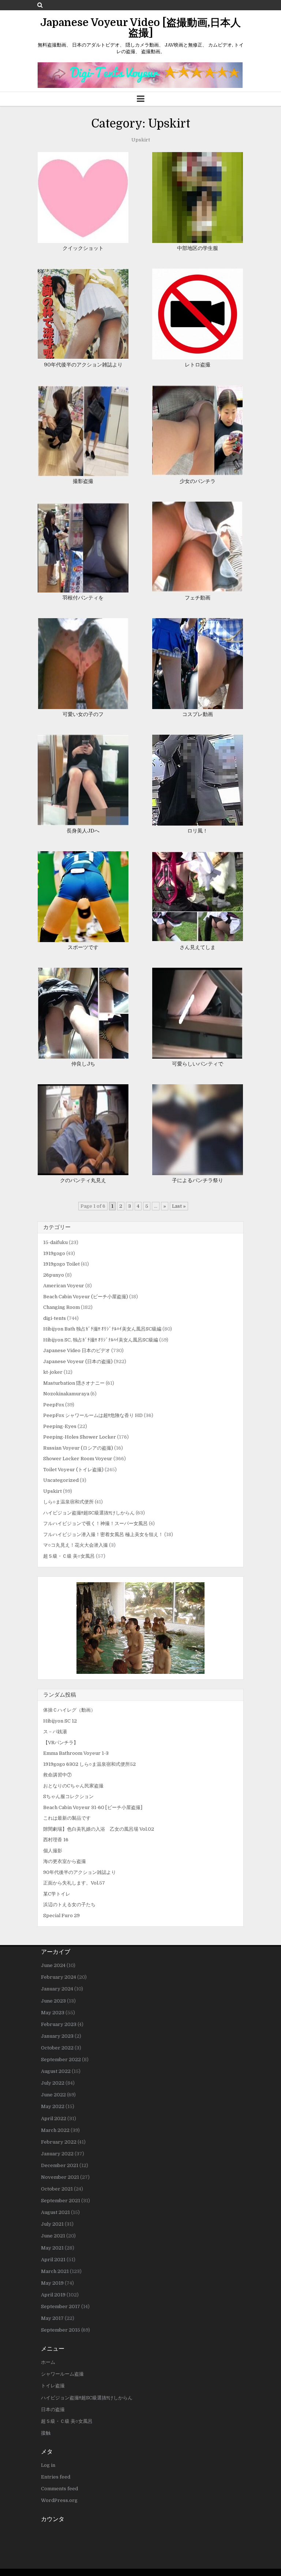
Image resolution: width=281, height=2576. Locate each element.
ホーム (48, 2362)
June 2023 (53, 2001)
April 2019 (53, 2295)
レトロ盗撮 (198, 365)
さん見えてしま (198, 947)
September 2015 (61, 2330)
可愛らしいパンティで (198, 1064)
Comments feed (59, 2489)
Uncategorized (61, 1480)
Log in (48, 2465)
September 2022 (61, 2060)
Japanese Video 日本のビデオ (77, 1350)
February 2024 (59, 1977)
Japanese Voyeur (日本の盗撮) (78, 1361)
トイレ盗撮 (53, 2386)
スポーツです (83, 947)
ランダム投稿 (60, 1695)
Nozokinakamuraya (66, 1394)
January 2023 (57, 2036)
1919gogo (54, 1253)
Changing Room (61, 1307)
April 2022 (54, 2119)
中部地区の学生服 (198, 248)
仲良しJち (83, 1064)
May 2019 (52, 2283)
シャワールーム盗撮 (62, 2374)
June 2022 (53, 2095)
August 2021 (55, 2212)
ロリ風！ (198, 831)
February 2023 (59, 2024)
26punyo (54, 1275)
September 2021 (61, 2201)
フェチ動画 (198, 598)
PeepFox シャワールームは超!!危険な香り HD (93, 1415)
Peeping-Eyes (60, 1426)
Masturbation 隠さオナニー (74, 1383)
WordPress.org (59, 2500)
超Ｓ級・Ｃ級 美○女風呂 (69, 1556)
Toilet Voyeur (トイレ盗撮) (73, 1470)
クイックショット (83, 248)
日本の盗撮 (53, 2409)
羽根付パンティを (83, 598)
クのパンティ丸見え (83, 1180)
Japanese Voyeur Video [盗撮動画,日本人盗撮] (140, 28)
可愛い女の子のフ (83, 714)
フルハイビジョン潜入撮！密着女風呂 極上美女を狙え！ (103, 1534)
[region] (140, 1628)
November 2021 (60, 2177)
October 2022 (57, 2048)
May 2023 (53, 2013)
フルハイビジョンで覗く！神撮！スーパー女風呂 (95, 1523)
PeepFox (54, 1405)
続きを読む (85, 190)
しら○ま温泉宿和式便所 (68, 1502)
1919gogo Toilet (61, 1264)
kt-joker (53, 1372)
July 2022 (53, 2083)
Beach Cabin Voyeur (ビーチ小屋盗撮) (86, 1297)
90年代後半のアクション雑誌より (83, 365)
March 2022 (55, 2130)
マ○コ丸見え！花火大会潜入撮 (76, 1545)
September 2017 (61, 2306)
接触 (46, 2433)
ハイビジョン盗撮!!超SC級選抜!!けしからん (89, 1513)
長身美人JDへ (83, 831)
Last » (179, 1206)
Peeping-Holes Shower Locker (80, 1437)
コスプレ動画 (198, 714)
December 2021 (60, 2165)
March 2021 (55, 2271)
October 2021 (57, 2189)
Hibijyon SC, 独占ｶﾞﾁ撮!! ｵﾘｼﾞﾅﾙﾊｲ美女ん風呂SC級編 (101, 1340)
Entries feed (56, 2477)
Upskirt (53, 1491)
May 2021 (52, 2248)
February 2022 (59, 2142)
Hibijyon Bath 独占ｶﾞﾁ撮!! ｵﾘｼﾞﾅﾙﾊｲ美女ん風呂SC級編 (102, 1329)
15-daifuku (55, 1242)
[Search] (40, 5)
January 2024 (57, 1989)
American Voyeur (64, 1286)
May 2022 (53, 2106)
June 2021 (53, 2236)
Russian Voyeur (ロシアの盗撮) (78, 1448)
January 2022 (57, 2154)
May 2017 (52, 2318)
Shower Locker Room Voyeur (78, 1459)
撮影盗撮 (83, 481)
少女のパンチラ (198, 481)
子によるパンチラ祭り (200, 1180)
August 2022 (56, 2071)
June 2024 (53, 1965)
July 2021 (52, 2224)
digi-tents (55, 1318)
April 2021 (53, 2260)
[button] (140, 1628)
